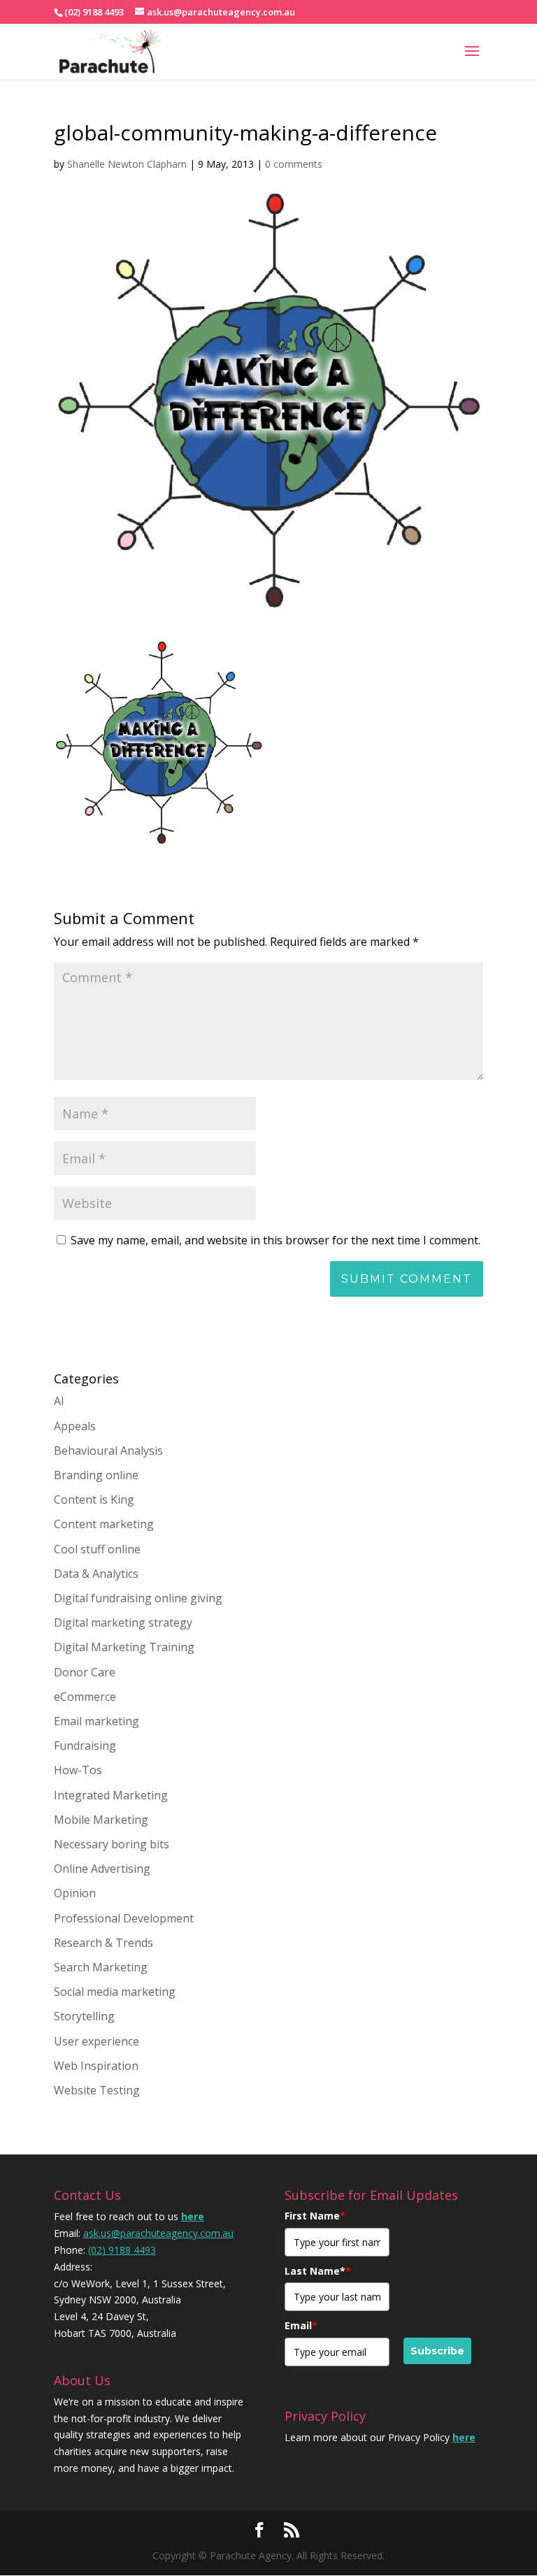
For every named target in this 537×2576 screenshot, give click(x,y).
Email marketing (96, 1721)
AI (59, 1401)
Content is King (94, 1499)
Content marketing (104, 1524)
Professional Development (124, 1918)
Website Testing (97, 2090)
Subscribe (437, 2351)
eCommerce (85, 1697)
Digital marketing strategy (123, 1622)
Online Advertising (102, 1869)
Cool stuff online (97, 1549)
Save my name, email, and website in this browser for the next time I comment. (275, 1240)
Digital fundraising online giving (138, 1598)
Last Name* (318, 2271)
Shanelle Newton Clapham (127, 164)
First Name (315, 2216)
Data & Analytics (96, 1574)
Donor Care (85, 1672)
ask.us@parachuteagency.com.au (158, 2233)
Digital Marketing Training (124, 1647)
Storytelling (84, 2016)
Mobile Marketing (101, 1820)
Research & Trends (103, 1943)
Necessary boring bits (112, 1844)
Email (301, 2325)
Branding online (96, 1475)
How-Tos (78, 1770)
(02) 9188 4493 (122, 2250)
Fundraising (85, 1746)
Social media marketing (115, 1992)
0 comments (294, 164)
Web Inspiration (96, 2066)
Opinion (75, 1893)
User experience (96, 2041)
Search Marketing (101, 1967)
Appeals (75, 1426)
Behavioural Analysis (108, 1451)
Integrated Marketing (111, 1795)
